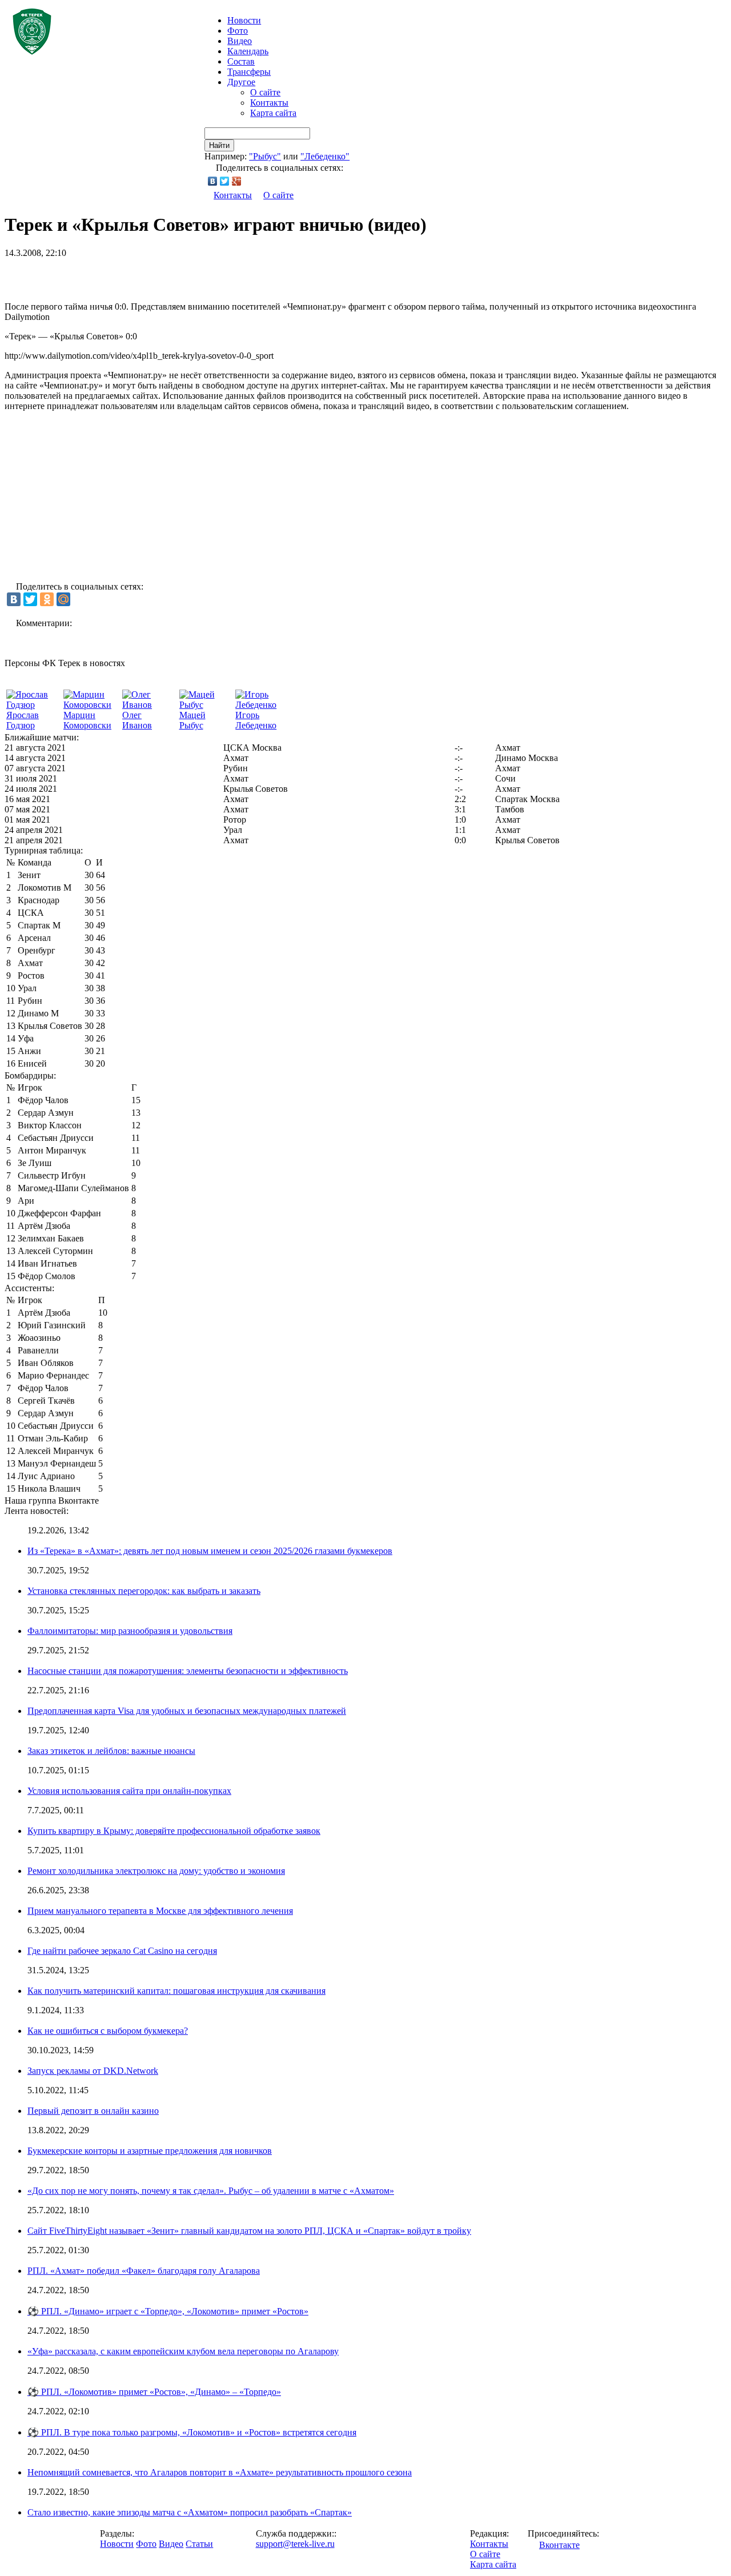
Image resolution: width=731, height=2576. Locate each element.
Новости (117, 2544)
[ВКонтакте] (213, 181)
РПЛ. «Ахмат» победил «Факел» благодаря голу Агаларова (144, 2271)
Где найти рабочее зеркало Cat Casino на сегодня (122, 1951)
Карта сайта (273, 113)
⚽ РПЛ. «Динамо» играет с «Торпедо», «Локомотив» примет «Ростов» (168, 2311)
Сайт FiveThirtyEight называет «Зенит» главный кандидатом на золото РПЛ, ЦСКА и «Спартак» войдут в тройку (249, 2231)
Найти (219, 145)
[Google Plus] (237, 181)
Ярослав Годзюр (23, 720)
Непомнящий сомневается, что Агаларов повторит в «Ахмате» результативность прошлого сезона (220, 2472)
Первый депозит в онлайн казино (93, 2111)
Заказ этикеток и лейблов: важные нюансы (111, 1751)
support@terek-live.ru (295, 2544)
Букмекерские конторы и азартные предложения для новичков (150, 2151)
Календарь (248, 51)
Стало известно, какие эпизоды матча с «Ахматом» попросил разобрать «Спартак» (190, 2512)
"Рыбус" (265, 156)
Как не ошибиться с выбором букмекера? (108, 2031)
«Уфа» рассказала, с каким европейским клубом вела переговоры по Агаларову (183, 2351)
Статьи (199, 2544)
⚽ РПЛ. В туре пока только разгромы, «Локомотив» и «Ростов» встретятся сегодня (192, 2432)
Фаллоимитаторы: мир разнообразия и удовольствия (130, 1631)
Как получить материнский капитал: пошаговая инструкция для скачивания (176, 1991)
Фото (238, 31)
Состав (241, 61)
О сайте (265, 92)
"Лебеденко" (325, 156)
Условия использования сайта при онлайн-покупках (129, 1791)
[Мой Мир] (63, 599)
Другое (241, 82)
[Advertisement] (138, 275)
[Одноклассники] (47, 599)
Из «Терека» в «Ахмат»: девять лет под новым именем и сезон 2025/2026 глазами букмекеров (210, 1551)
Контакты (269, 103)
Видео (240, 41)
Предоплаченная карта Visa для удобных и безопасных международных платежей (187, 1711)
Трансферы (249, 72)
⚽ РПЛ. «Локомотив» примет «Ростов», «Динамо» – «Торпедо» (154, 2392)
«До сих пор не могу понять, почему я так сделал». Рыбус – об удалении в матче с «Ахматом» (211, 2191)
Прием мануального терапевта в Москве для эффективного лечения (160, 1911)
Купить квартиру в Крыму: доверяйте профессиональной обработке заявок (174, 1831)
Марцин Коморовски (87, 720)
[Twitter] (225, 181)
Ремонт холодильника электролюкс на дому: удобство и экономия (156, 1871)
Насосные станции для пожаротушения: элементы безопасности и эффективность (188, 1671)
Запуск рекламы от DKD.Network (93, 2071)
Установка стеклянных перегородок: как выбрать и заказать (144, 1591)
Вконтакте (559, 2545)
